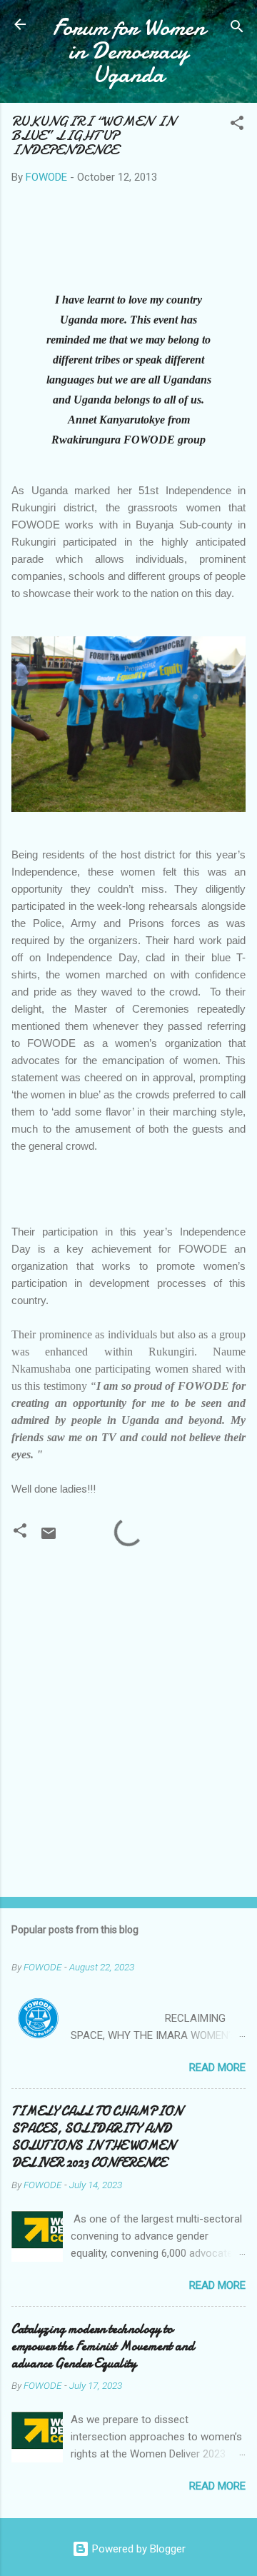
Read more (217, 2068)
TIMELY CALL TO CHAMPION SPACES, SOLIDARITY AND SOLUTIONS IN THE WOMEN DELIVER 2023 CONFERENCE (97, 2137)
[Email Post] (49, 1538)
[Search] (237, 29)
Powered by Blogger (137, 2549)
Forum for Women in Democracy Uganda (129, 51)
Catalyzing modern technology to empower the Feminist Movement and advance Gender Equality (103, 2346)
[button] (237, 125)
